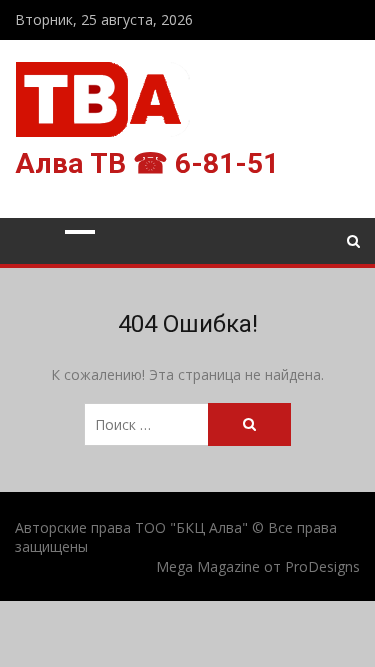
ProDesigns (322, 566)
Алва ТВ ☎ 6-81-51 (147, 163)
